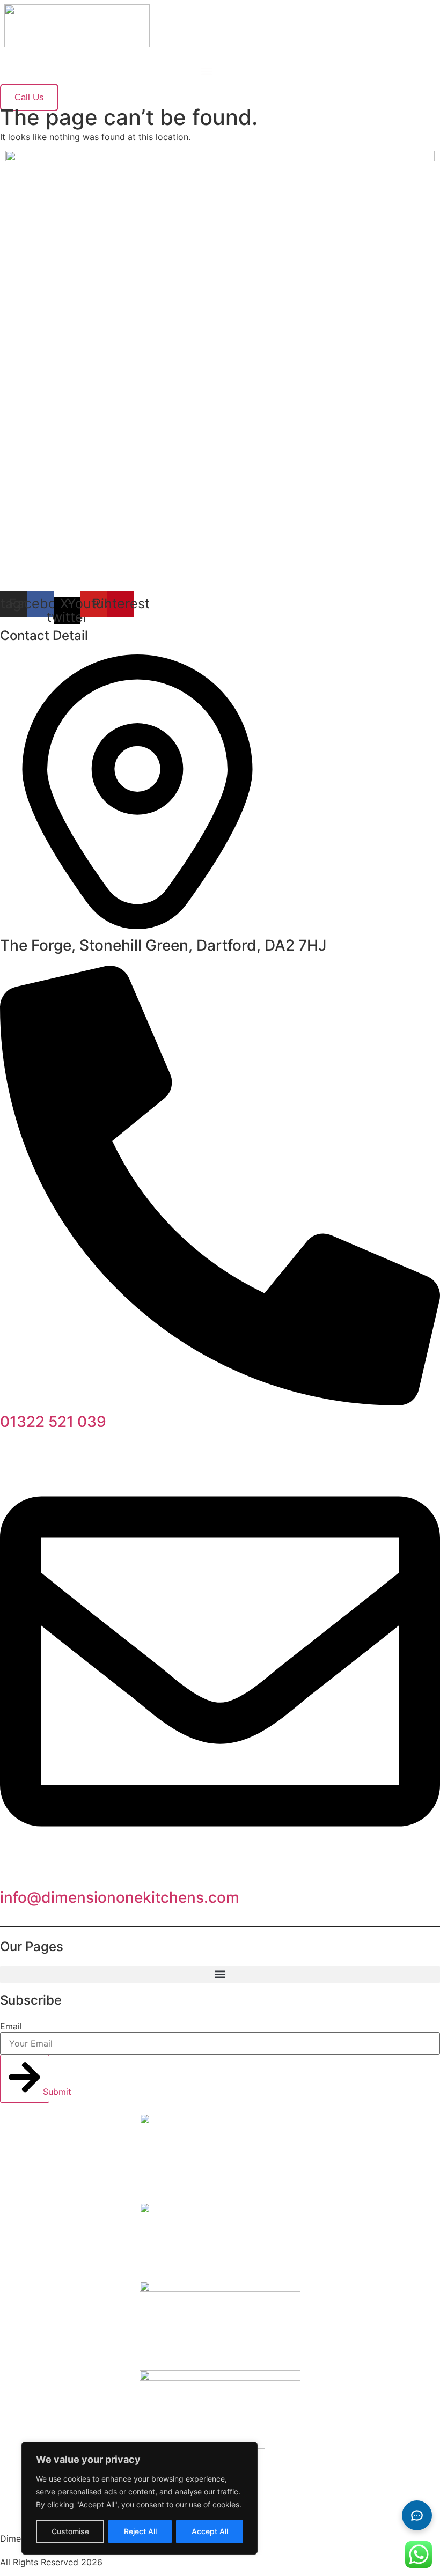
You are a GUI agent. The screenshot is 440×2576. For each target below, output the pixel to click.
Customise (70, 2531)
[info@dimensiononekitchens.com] (220, 1878)
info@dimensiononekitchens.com (120, 1897)
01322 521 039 (53, 1422)
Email (11, 2026)
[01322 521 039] (220, 1402)
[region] (140, 2498)
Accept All (210, 2531)
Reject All (140, 2531)
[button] (207, 71)
